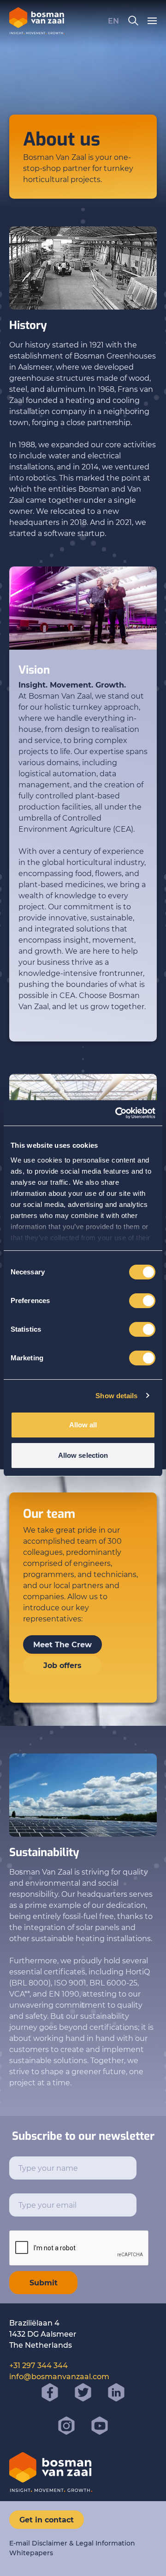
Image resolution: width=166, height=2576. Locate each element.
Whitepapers (31, 2553)
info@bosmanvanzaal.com (59, 2376)
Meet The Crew (62, 1644)
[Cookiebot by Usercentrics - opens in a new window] (117, 1113)
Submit (44, 2282)
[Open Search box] (133, 21)
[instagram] (66, 2426)
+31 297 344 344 (39, 2365)
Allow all (83, 1425)
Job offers (62, 1665)
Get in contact (47, 2519)
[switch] (142, 1301)
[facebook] (50, 2393)
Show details (116, 1396)
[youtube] (100, 2426)
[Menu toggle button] (152, 21)
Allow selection (83, 1455)
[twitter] (83, 2393)
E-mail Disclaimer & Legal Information (72, 2543)
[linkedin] (116, 2393)
